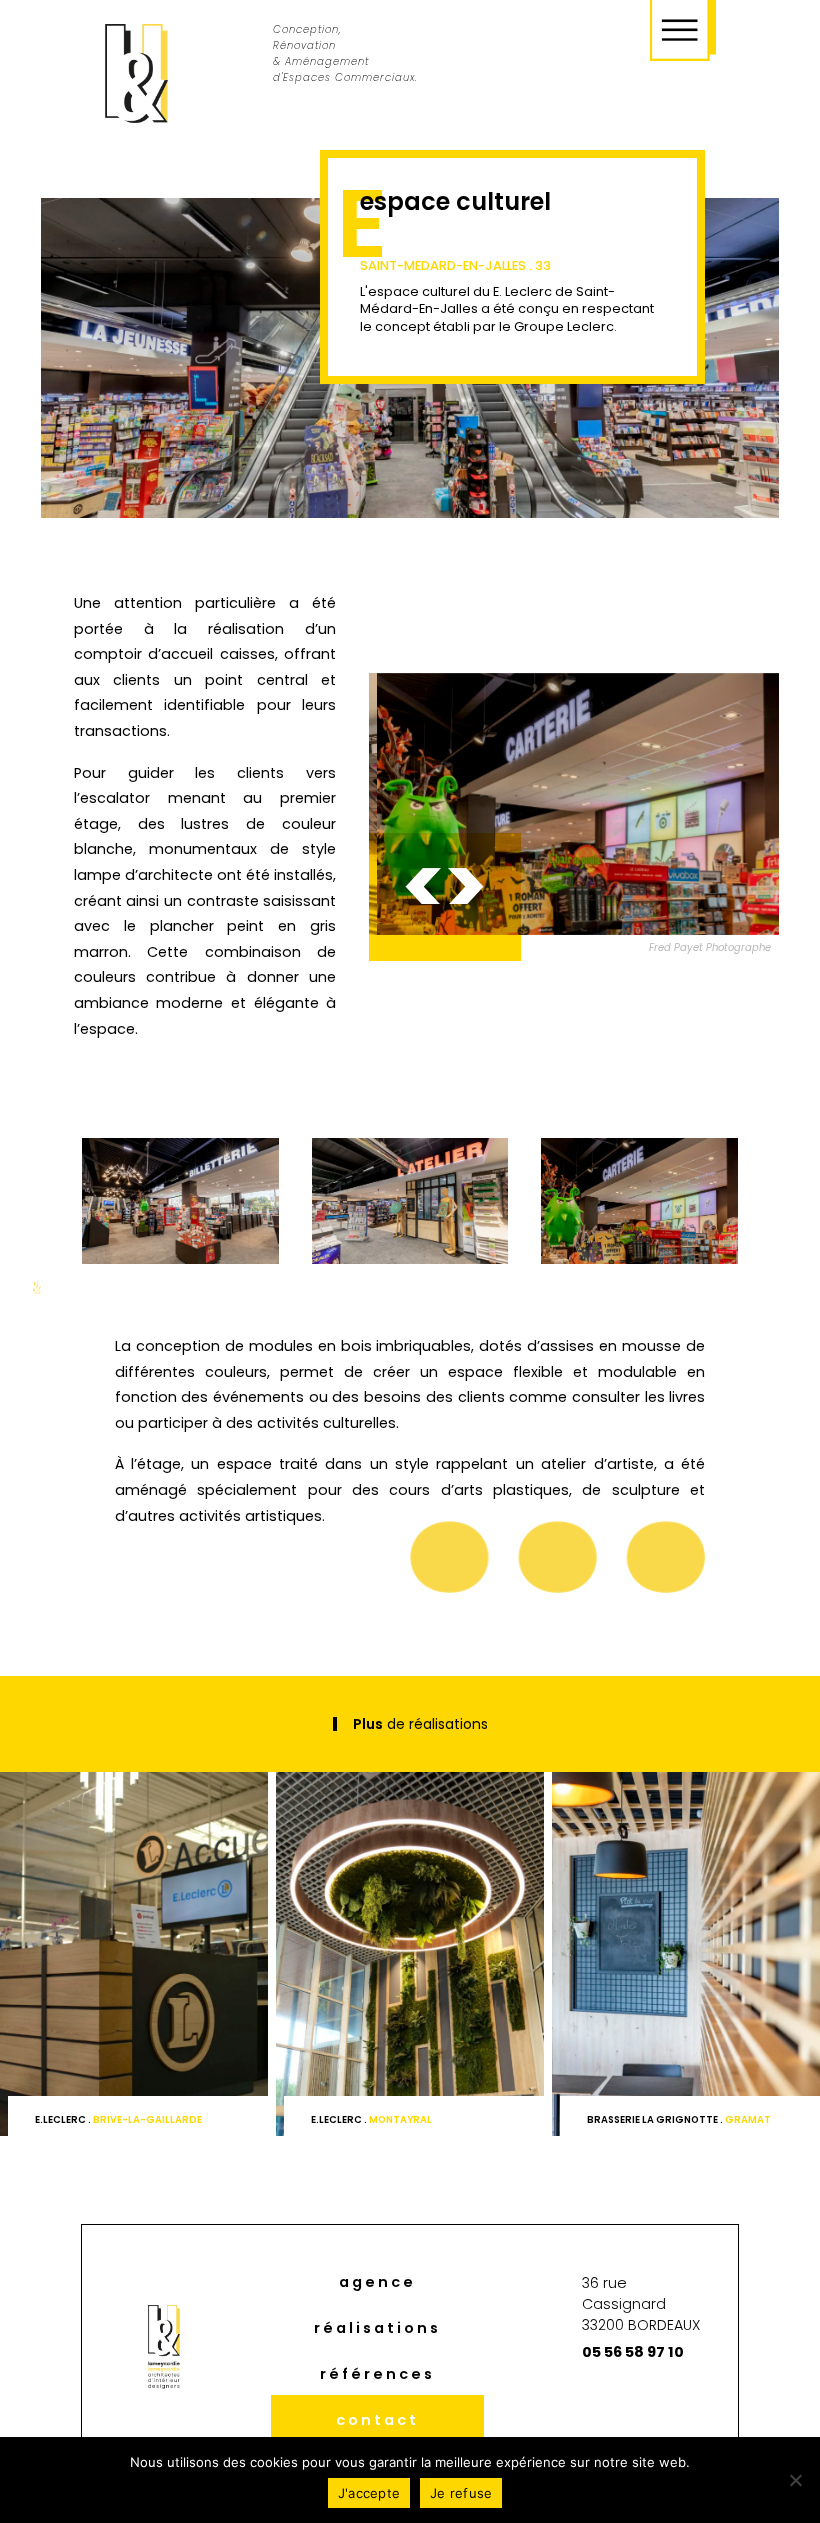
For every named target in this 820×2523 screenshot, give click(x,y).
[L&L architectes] (136, 74)
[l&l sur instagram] (602, 2403)
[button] (423, 886)
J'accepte (369, 2493)
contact (377, 2420)
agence (377, 2282)
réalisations (377, 2328)
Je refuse (461, 2493)
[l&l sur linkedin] (562, 2403)
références (377, 2374)
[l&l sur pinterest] (640, 2403)
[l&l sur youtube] (679, 2403)
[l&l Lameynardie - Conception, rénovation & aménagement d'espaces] (574, 804)
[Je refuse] (795, 2480)
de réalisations (420, 1724)
